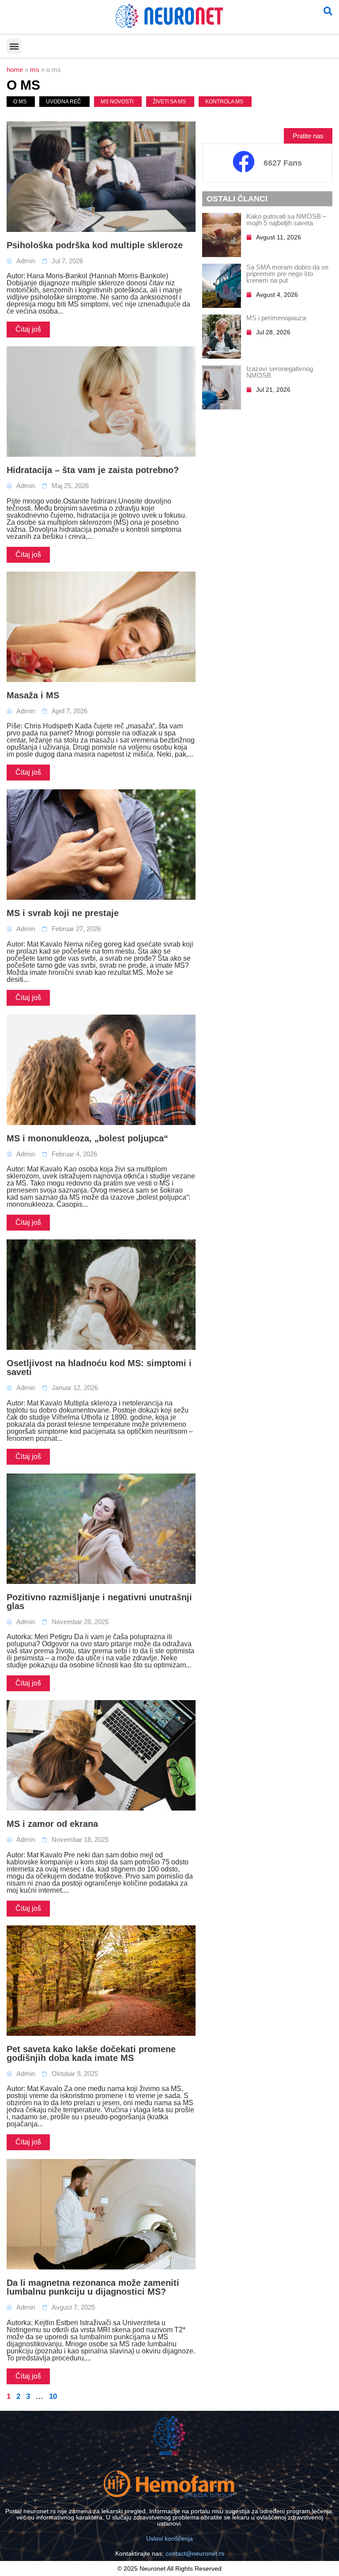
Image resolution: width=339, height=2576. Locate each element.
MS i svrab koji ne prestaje (63, 913)
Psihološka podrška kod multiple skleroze (95, 245)
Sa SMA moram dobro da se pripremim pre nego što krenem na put (287, 274)
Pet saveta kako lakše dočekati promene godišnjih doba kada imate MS (91, 2053)
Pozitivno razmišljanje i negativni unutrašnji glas (99, 1602)
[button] (14, 46)
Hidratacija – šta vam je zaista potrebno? (93, 470)
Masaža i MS (33, 695)
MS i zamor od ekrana (52, 1824)
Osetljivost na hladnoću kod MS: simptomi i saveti (99, 1368)
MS (35, 70)
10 (53, 2396)
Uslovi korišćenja (169, 2538)
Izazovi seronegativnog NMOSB (280, 372)
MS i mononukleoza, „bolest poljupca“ (87, 1138)
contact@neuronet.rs (195, 2553)
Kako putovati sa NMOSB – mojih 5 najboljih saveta (286, 220)
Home (15, 70)
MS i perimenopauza (276, 318)
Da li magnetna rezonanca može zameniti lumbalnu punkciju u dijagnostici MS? (93, 2287)
